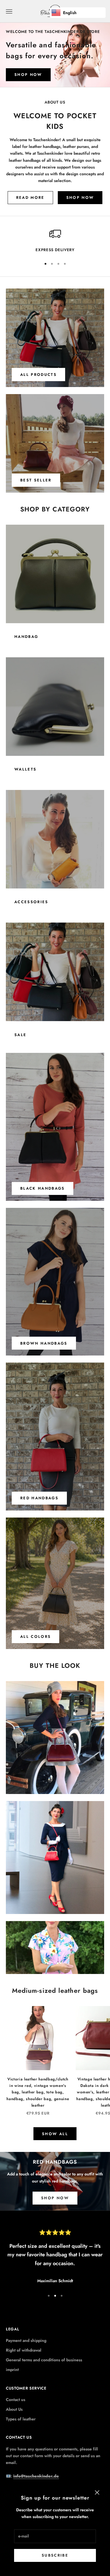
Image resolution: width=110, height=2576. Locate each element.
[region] (55, 241)
